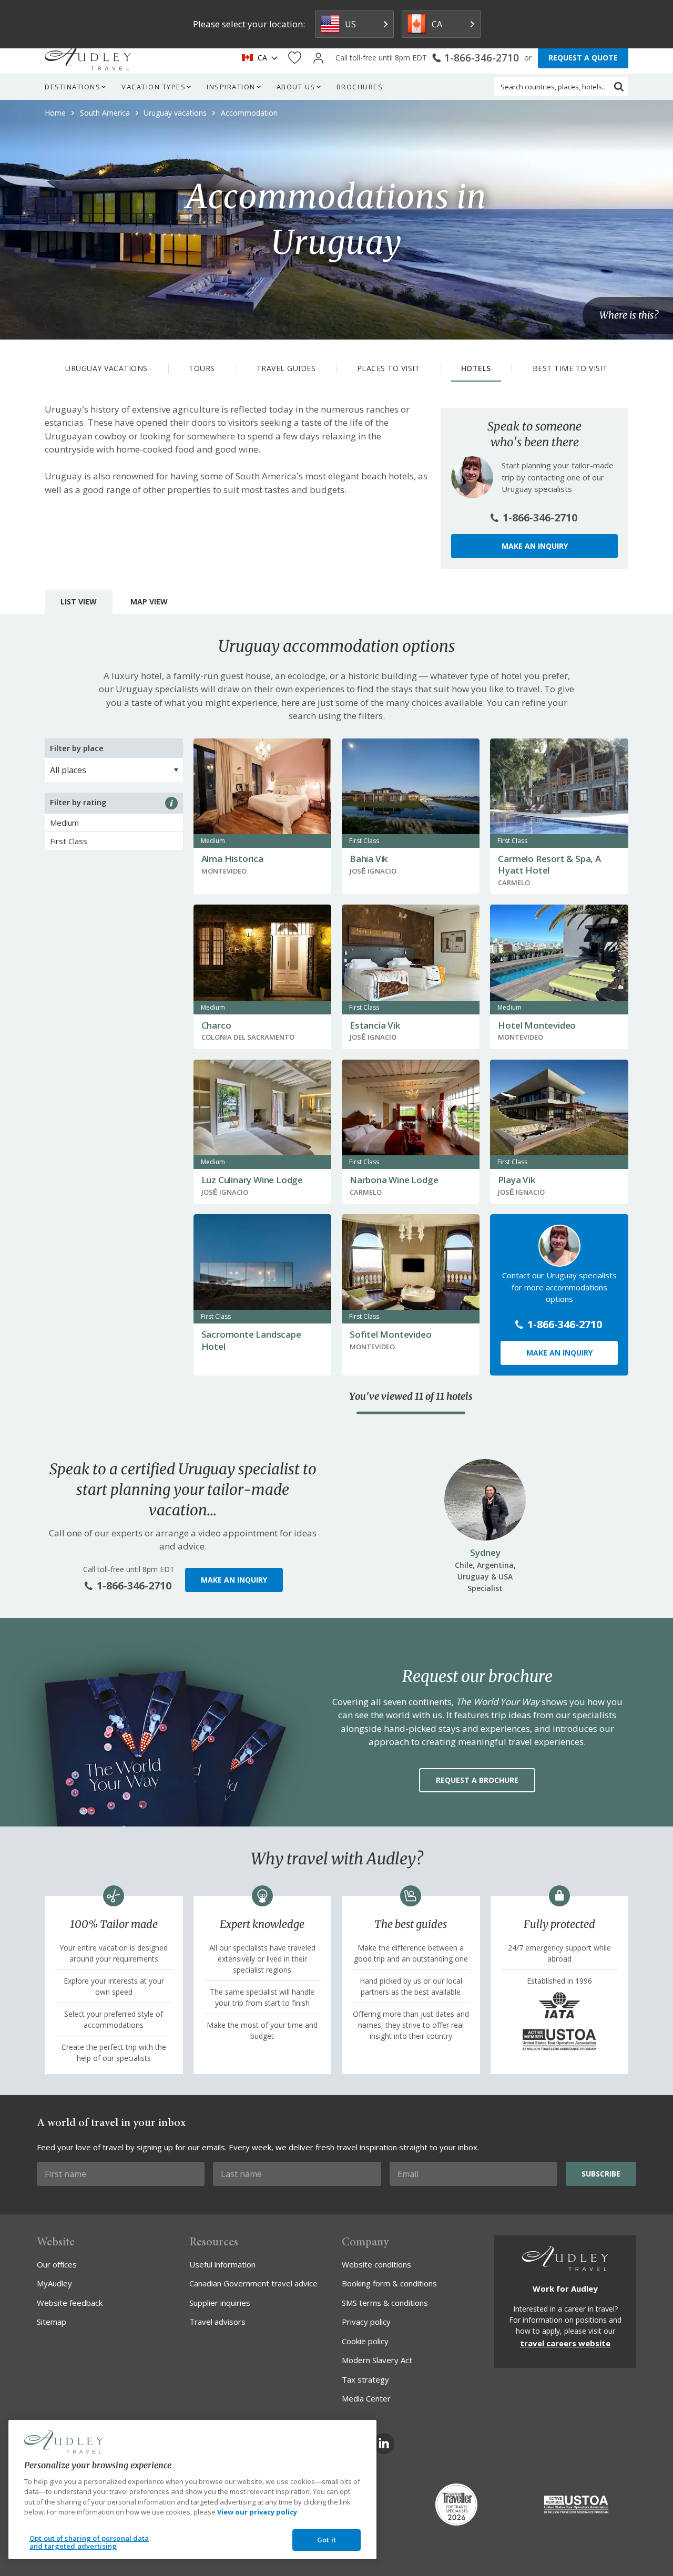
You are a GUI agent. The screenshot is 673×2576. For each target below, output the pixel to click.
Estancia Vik (375, 1025)
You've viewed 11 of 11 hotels (411, 1397)
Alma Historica (232, 859)
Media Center (366, 2398)
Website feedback (70, 2303)
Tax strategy (365, 2379)
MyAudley (54, 2283)
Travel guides (286, 368)
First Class (69, 841)
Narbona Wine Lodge (394, 1180)
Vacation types (154, 87)
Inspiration (231, 87)
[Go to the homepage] (88, 58)
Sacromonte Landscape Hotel (251, 1340)
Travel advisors (217, 2322)
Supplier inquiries (220, 2303)
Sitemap (52, 2322)
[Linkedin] (384, 2444)
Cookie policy (365, 2341)
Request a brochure (477, 1780)
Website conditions (376, 2264)
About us (296, 87)
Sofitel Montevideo (390, 1334)
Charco (216, 1025)
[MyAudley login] (318, 58)
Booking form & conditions (389, 2283)
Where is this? (629, 315)
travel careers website (565, 2343)
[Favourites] (295, 58)
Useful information (222, 2264)
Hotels (476, 368)
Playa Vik (516, 1180)
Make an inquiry (535, 546)
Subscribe (601, 2174)
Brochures (360, 87)
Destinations (73, 87)
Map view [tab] (149, 602)
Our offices (57, 2264)
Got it (327, 2540)
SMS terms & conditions (385, 2303)
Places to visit (389, 368)
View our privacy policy (257, 2512)
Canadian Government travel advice (253, 2283)
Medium (64, 823)
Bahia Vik (369, 859)
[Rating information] (171, 803)
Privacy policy (366, 2322)
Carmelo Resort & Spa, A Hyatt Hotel (549, 864)
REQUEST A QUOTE (583, 58)
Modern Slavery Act (377, 2360)
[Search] (619, 87)
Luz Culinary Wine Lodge (252, 1180)
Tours (202, 368)
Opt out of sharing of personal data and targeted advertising (89, 2542)
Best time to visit (570, 368)
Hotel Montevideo (537, 1025)
